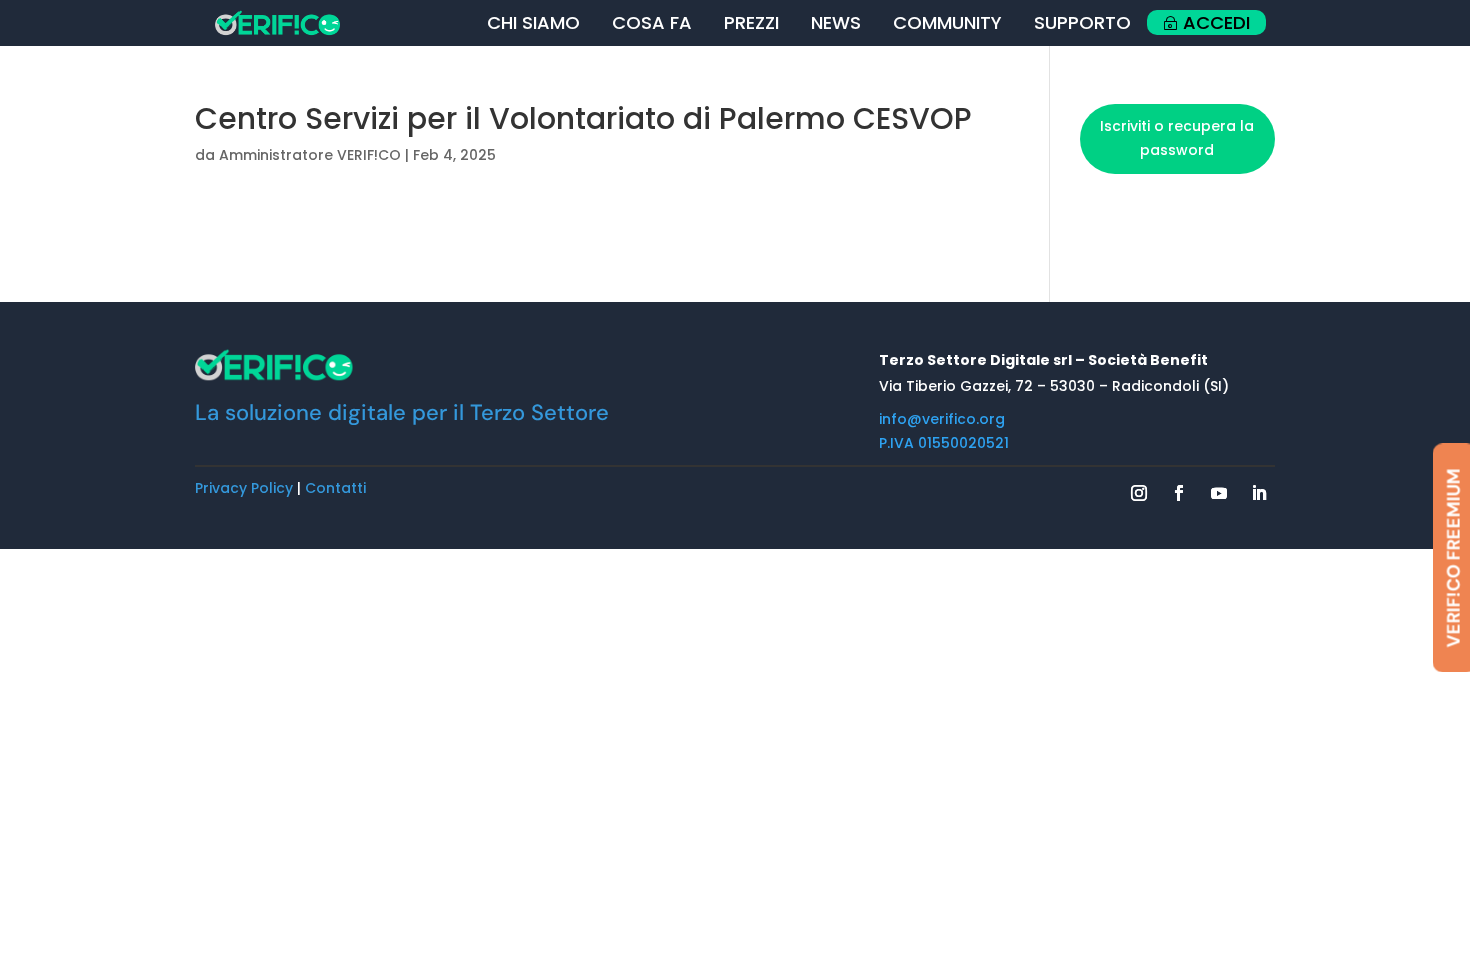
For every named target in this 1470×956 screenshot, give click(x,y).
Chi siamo (533, 22)
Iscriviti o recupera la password (1177, 138)
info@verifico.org (942, 419)
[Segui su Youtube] (1219, 493)
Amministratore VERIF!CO (310, 155)
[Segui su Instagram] (1139, 493)
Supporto (1082, 22)
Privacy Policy (244, 488)
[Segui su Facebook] (1179, 493)
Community (947, 22)
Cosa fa (652, 22)
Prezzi (751, 22)
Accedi (1216, 22)
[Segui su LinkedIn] (1259, 493)
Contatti (335, 488)
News (836, 22)
